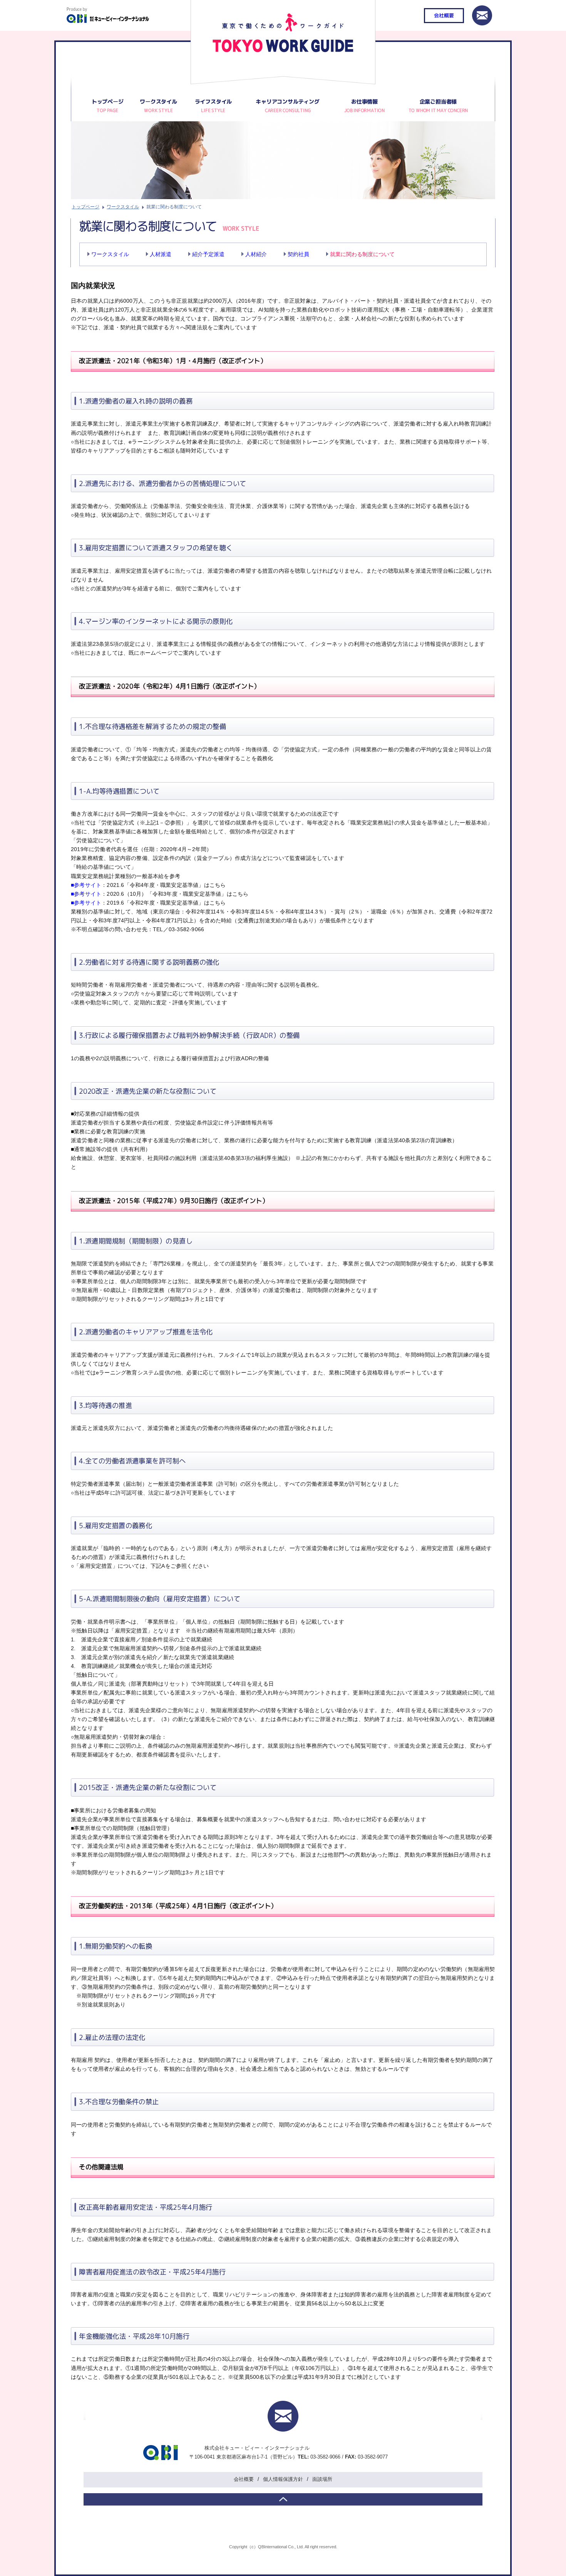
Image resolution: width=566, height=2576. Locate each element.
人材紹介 (256, 254)
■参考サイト (86, 885)
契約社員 (298, 254)
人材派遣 (161, 254)
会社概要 (444, 15)
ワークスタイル (123, 207)
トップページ (108, 101)
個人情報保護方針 (283, 2479)
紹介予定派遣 (208, 254)
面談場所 (322, 2479)
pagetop (283, 2499)
